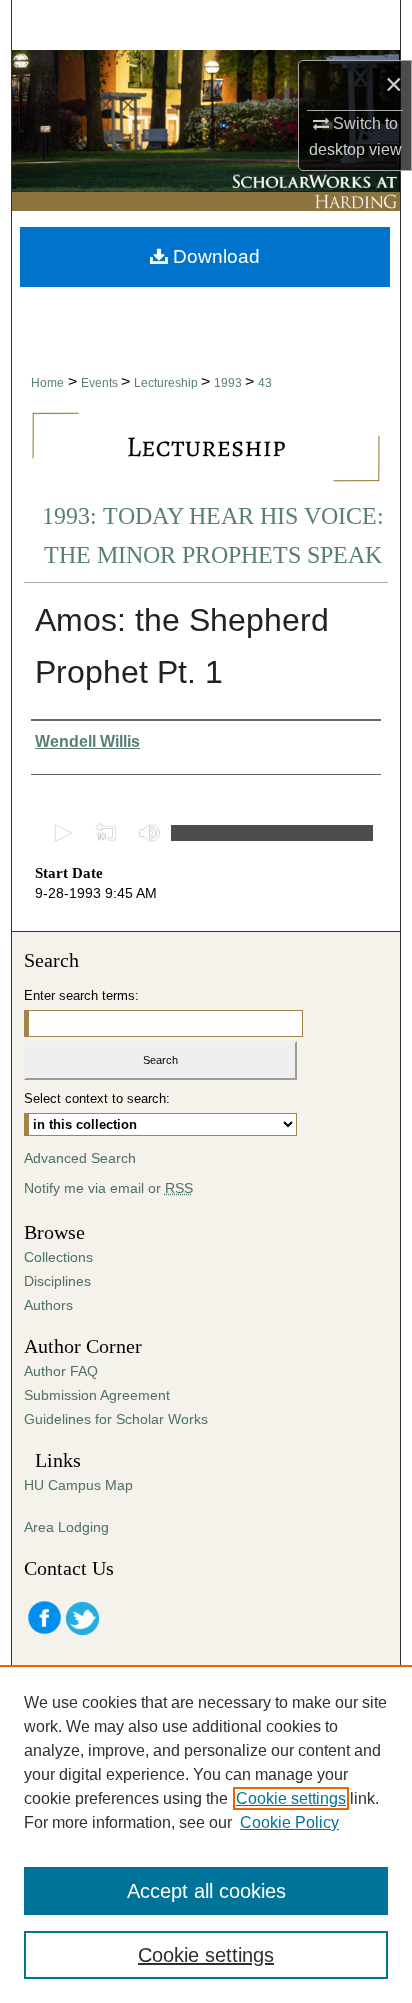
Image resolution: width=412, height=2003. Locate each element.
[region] (206, 1834)
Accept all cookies (206, 1891)
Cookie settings (291, 1798)
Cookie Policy (289, 1822)
